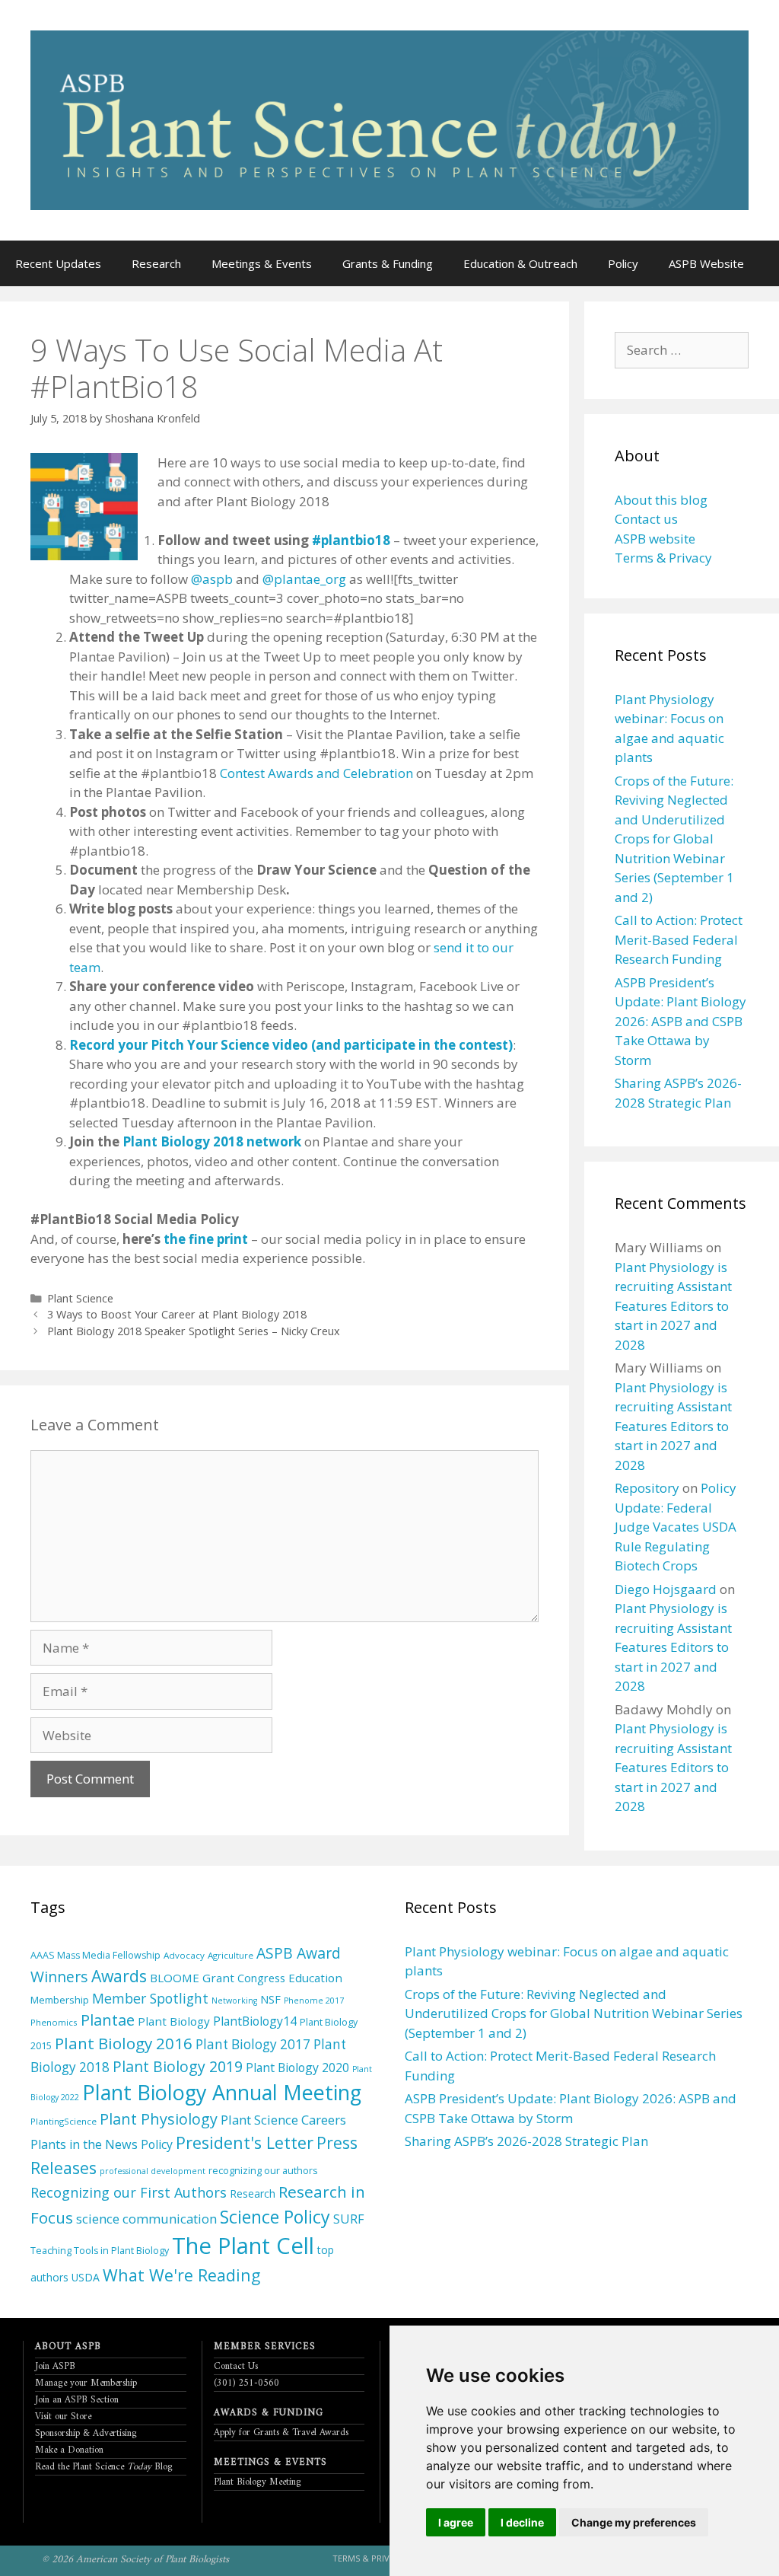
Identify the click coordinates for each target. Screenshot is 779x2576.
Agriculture (231, 1955)
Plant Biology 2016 (124, 2043)
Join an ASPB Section (77, 2400)
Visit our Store (63, 2417)
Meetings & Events (262, 263)
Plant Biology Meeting (258, 2482)
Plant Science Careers (283, 2120)
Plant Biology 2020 (297, 2067)
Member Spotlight (150, 1998)
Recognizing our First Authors (129, 2192)
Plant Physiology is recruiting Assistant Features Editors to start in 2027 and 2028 (673, 1306)
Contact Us (236, 2366)
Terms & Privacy (663, 558)
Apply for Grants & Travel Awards (281, 2433)
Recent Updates (58, 263)
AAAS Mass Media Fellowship (95, 1955)
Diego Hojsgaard (666, 1589)
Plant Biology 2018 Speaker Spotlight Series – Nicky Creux (194, 1331)
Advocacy (184, 1955)
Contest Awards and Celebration (316, 773)
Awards (119, 1976)
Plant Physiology (159, 2119)
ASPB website (655, 539)
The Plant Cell (243, 2246)
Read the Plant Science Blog (104, 2467)
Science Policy (275, 2217)
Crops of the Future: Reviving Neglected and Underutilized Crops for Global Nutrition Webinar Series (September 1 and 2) (674, 839)
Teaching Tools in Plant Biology (100, 2251)
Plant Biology (174, 2021)
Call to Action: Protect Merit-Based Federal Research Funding (679, 939)
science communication (146, 2219)
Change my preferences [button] (634, 2522)
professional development (153, 2171)
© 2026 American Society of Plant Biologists (135, 2560)
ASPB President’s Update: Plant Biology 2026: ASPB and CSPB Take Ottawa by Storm (680, 1021)
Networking (234, 2001)
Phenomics (54, 2022)
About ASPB (68, 2346)
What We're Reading (181, 2275)
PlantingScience (64, 2121)
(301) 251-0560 (246, 2383)
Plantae (108, 2020)
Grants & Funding (388, 263)
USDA (86, 2277)
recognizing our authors (263, 2171)
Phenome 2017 (314, 2001)
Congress (261, 1978)
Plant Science (80, 1298)
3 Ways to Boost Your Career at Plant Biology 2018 (177, 1314)
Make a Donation (69, 2450)
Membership (60, 2000)
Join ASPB (55, 2366)
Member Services (265, 2346)
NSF (270, 1999)
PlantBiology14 (255, 2021)
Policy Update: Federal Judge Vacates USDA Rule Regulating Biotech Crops (676, 1527)
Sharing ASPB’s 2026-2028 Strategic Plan (526, 2141)
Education (315, 1978)
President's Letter (245, 2142)
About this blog (661, 500)
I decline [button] (522, 2522)
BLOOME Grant (192, 1978)
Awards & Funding (269, 2413)
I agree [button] (456, 2522)
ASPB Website (706, 263)
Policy (623, 263)
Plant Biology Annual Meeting (222, 2092)
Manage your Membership (86, 2383)
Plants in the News (84, 2144)
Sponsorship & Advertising (86, 2433)
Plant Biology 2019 (178, 2066)
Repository (647, 1488)
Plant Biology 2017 (253, 2044)
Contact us (646, 519)
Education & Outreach (520, 263)
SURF (349, 2219)
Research (156, 263)
